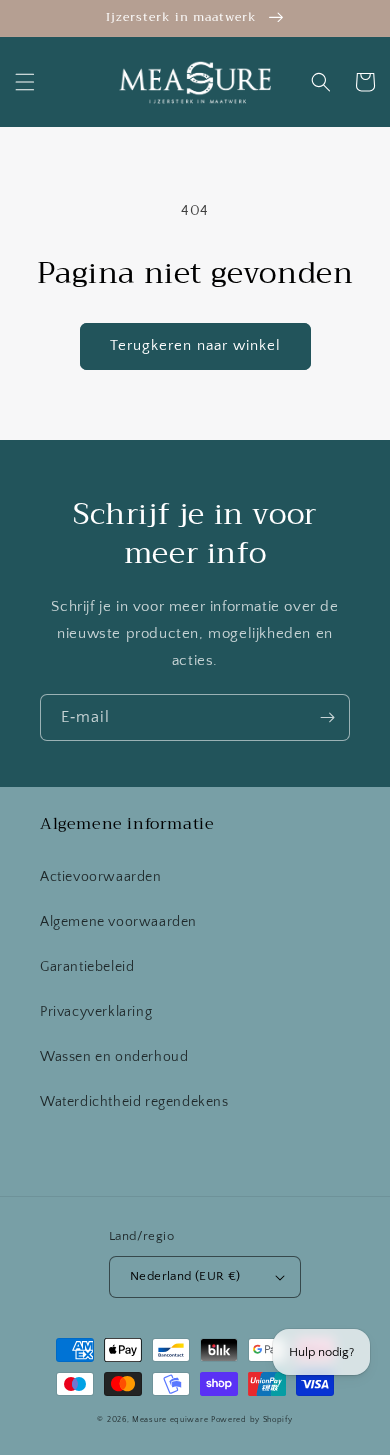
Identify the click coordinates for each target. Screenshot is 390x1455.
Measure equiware (170, 1419)
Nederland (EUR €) (185, 1276)
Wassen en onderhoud (114, 1057)
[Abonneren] (327, 717)
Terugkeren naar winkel (195, 345)
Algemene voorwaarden (118, 922)
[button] (25, 82)
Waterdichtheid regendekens (134, 1102)
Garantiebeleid (87, 967)
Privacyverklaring (96, 1012)
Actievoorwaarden (101, 877)
